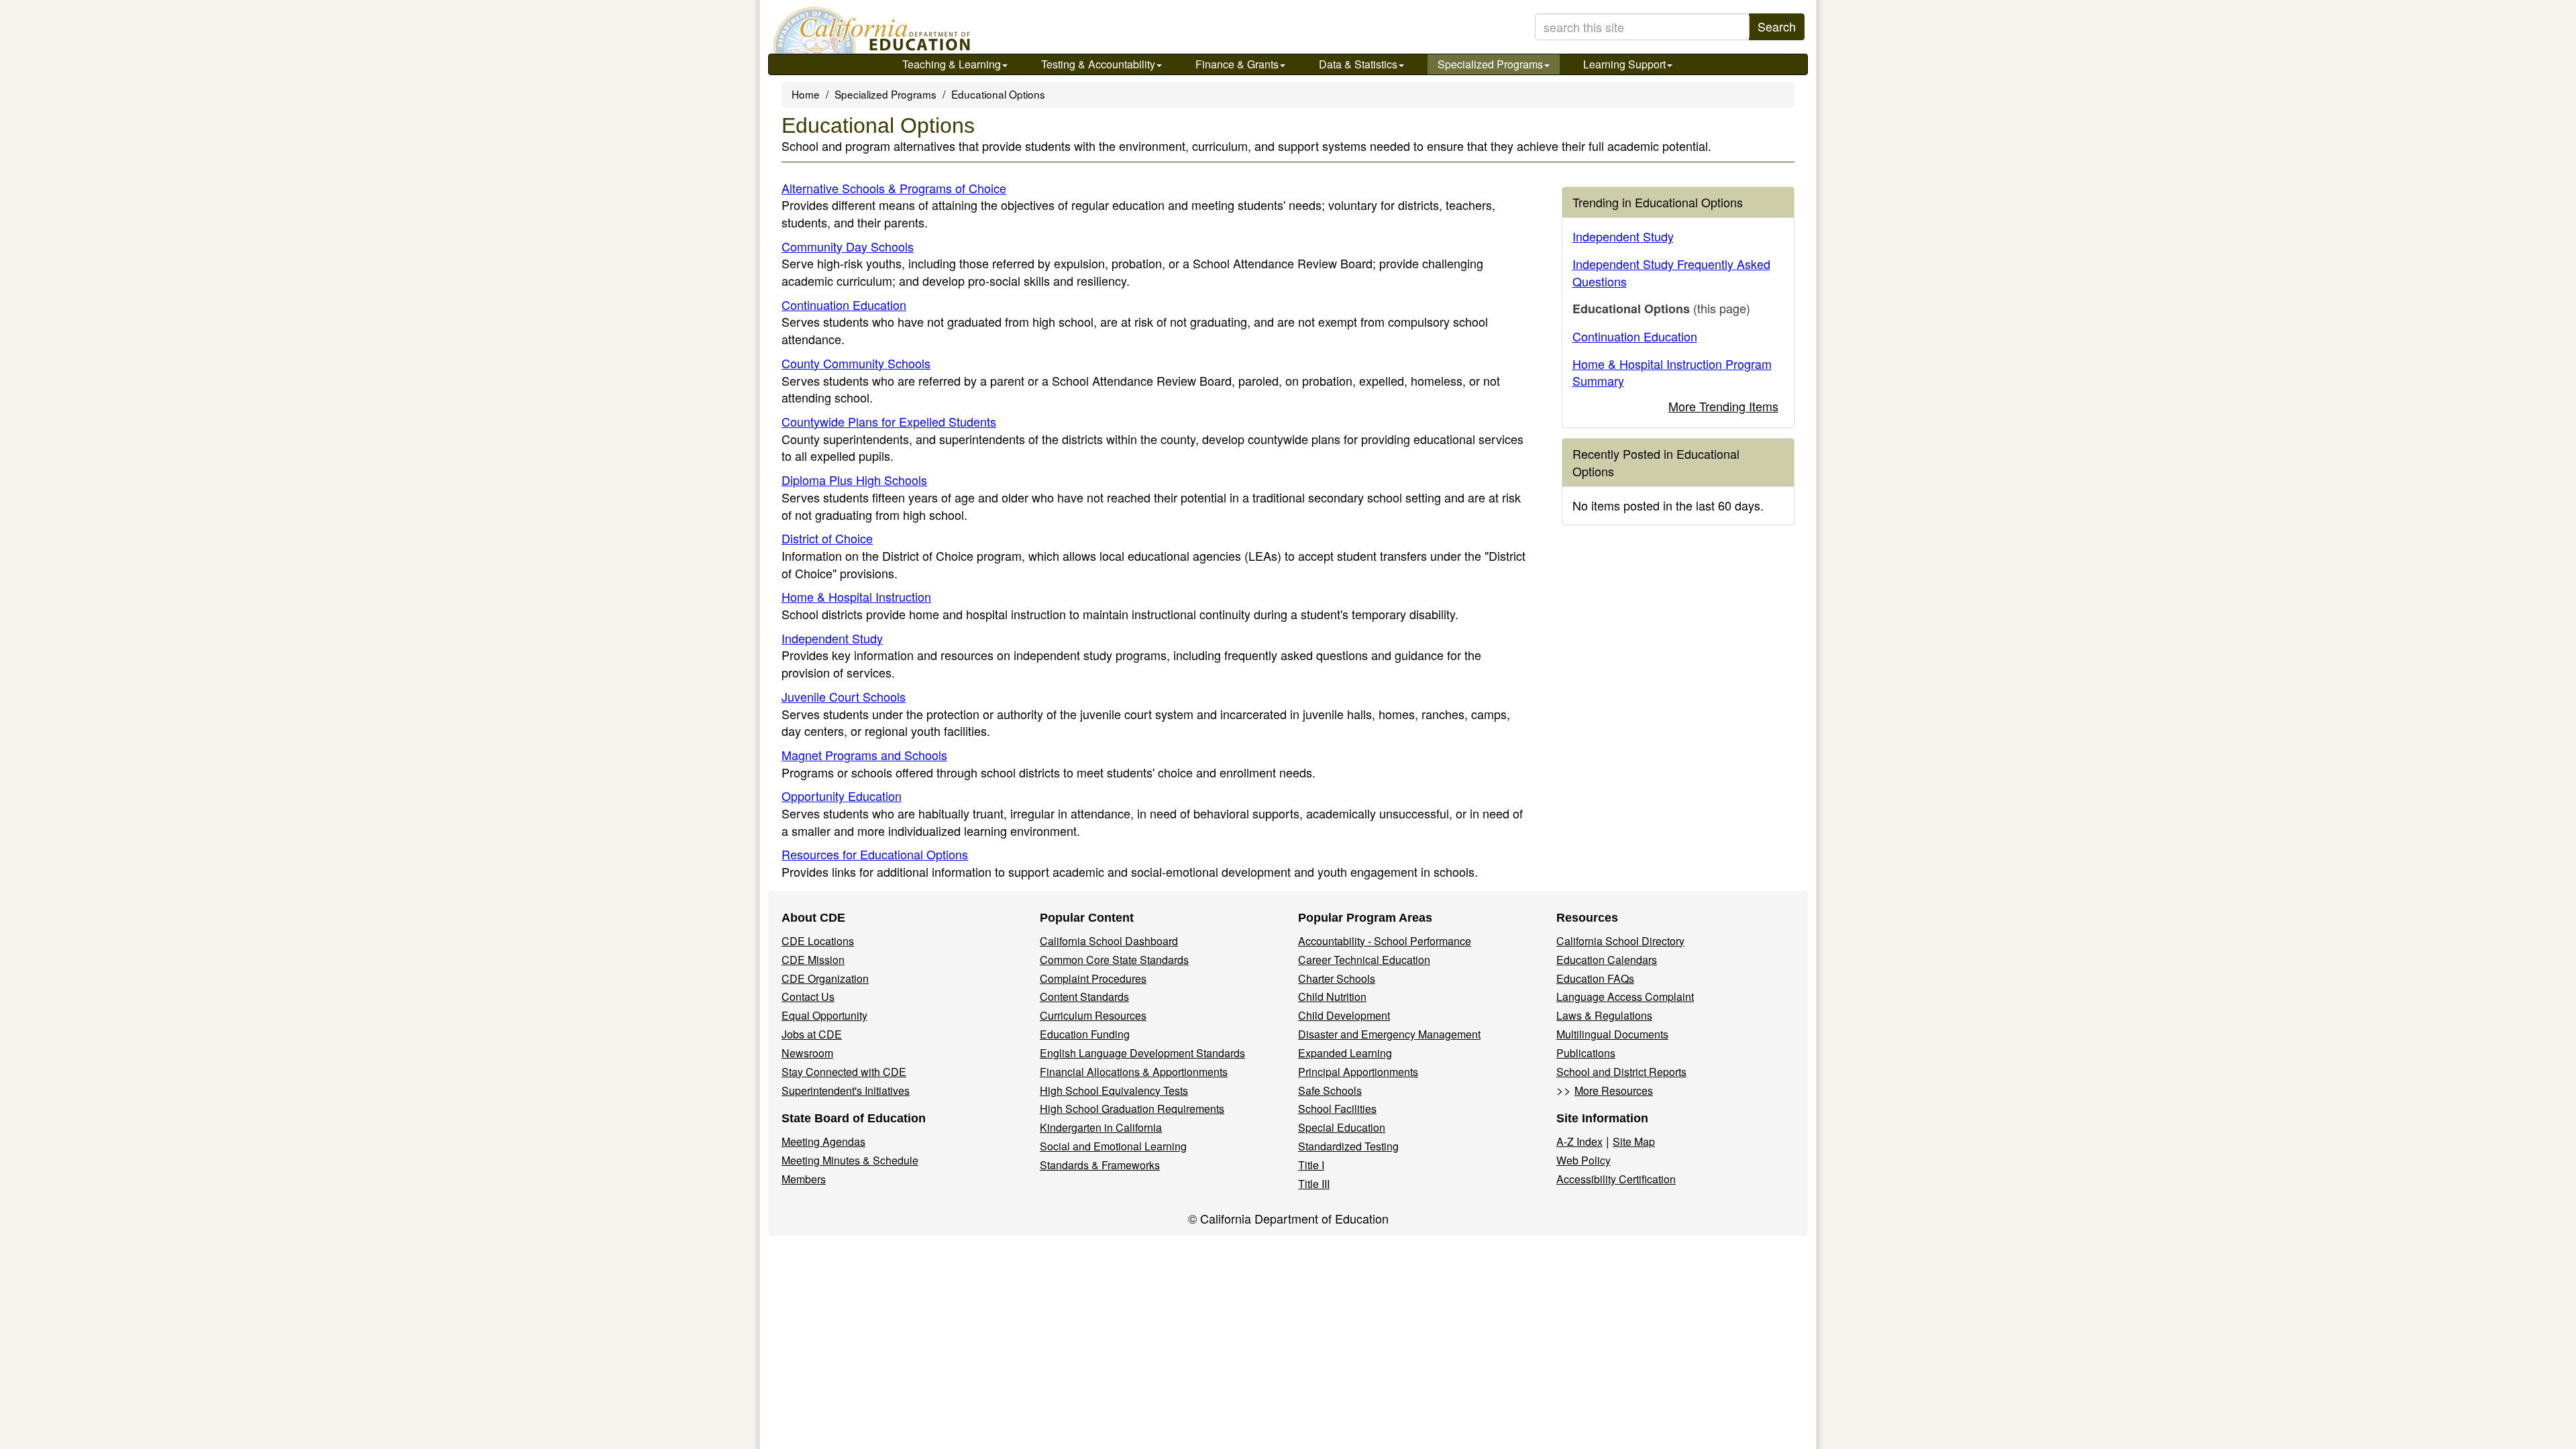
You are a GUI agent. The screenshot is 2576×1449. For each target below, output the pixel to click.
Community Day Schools (848, 246)
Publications (1586, 1053)
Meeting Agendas (823, 1141)
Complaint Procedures (1093, 978)
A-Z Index (1579, 1141)
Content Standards (1084, 997)
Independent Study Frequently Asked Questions (1671, 272)
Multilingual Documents (1612, 1034)
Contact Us (808, 997)
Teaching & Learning (952, 64)
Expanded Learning (1345, 1053)
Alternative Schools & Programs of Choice (894, 188)
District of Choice (827, 538)
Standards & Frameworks (1100, 1165)
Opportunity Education (842, 796)
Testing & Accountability (1098, 64)
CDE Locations (818, 941)
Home (806, 94)
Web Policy (1584, 1160)
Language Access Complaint (1625, 997)
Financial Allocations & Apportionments (1134, 1072)
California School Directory (1620, 941)
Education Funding (1085, 1034)
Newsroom (807, 1053)
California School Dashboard (1109, 941)
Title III (1314, 1184)
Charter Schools (1337, 978)
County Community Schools (856, 363)
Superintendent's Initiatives (846, 1090)
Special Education (1342, 1127)
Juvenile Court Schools (844, 696)
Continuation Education (844, 305)
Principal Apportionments (1358, 1072)
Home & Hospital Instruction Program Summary (1672, 372)
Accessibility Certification (1616, 1179)
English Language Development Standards (1142, 1053)
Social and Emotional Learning (1113, 1146)
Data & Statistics (1358, 64)
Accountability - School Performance (1385, 941)
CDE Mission (813, 960)
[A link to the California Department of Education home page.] (870, 30)
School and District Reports (1621, 1072)
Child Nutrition (1332, 997)
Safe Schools (1330, 1090)
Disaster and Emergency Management (1389, 1034)
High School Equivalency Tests (1114, 1090)
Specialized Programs (1490, 64)
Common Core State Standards (1114, 960)
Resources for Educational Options (875, 854)
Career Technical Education (1364, 960)
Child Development (1344, 1015)
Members (804, 1179)
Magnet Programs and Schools (864, 755)
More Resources (1614, 1090)
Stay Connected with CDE (844, 1072)
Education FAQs (1595, 978)
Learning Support (1624, 64)
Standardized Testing (1348, 1146)
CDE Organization (825, 978)
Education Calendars (1607, 960)
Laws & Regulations (1604, 1015)
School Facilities (1337, 1109)
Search (1777, 26)
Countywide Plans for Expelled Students (889, 421)
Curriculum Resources (1093, 1015)
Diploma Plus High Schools (854, 480)
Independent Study (832, 638)
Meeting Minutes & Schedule (850, 1160)
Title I (1311, 1165)
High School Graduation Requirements (1132, 1109)
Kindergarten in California (1101, 1127)
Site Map (1634, 1141)
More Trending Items (1723, 406)
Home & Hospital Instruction (856, 596)
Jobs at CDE (812, 1034)
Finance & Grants (1237, 64)
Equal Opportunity (824, 1015)
